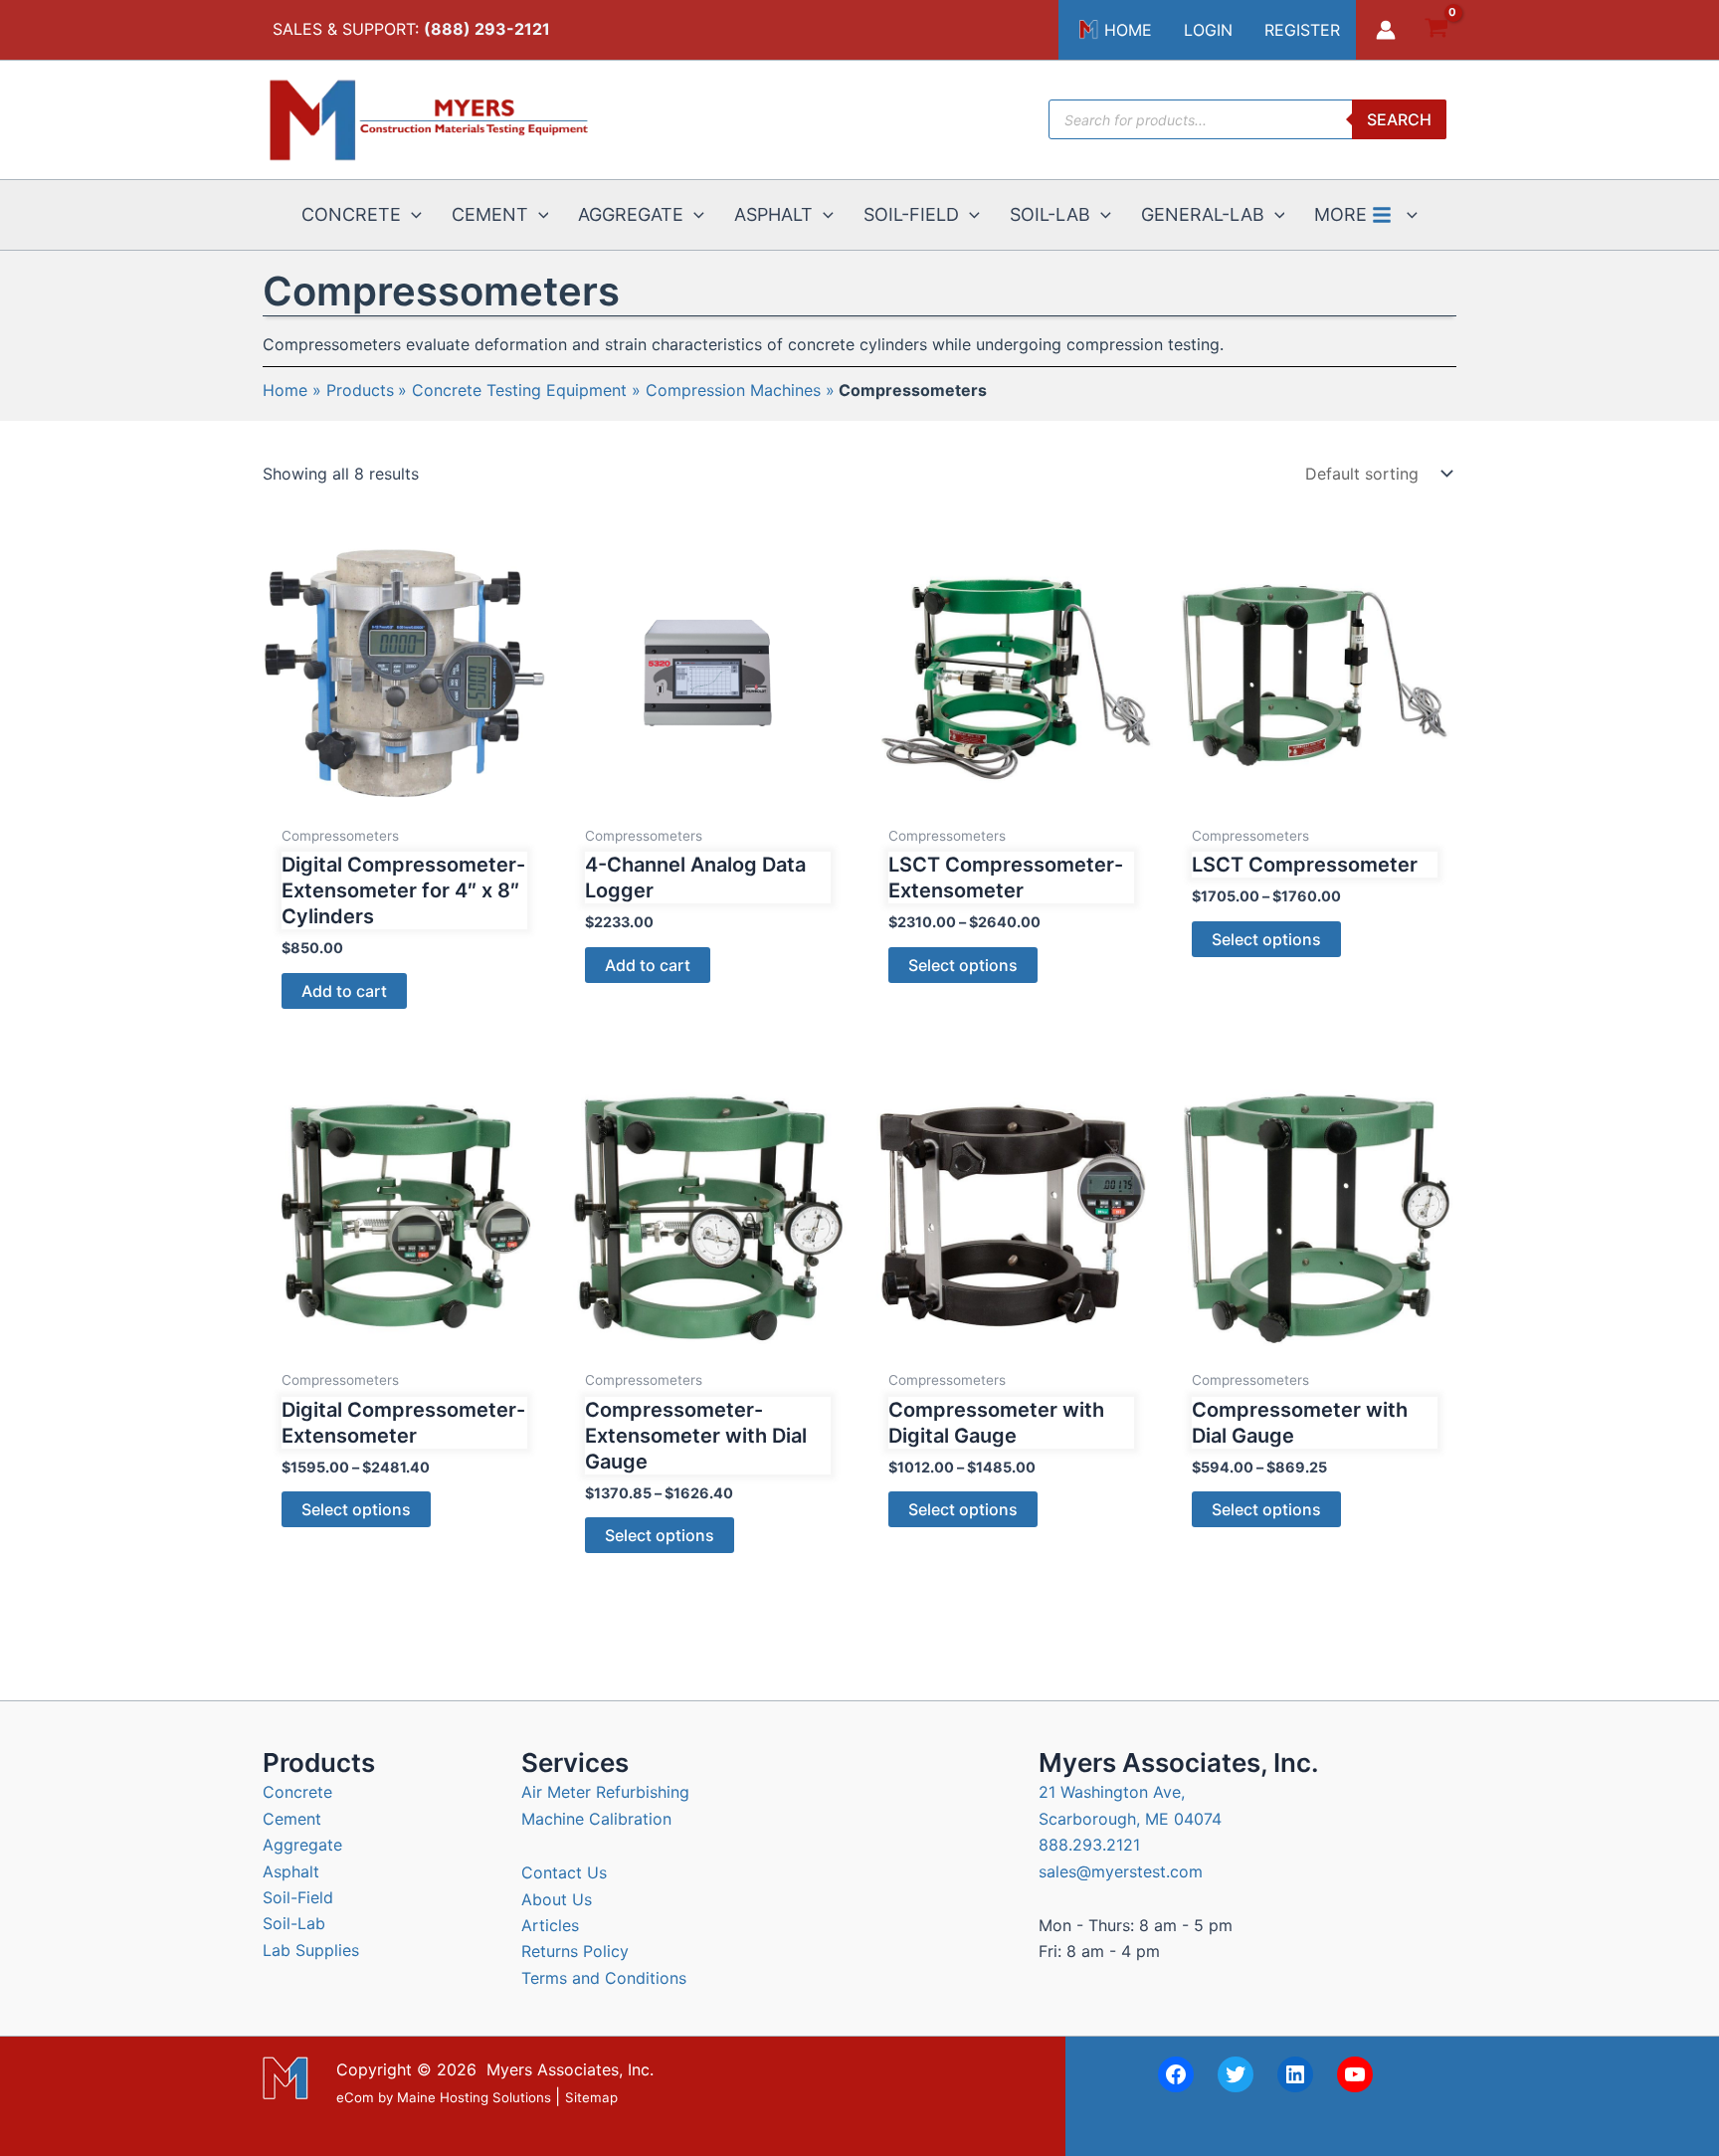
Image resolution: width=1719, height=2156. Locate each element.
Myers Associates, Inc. (570, 2069)
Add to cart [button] (344, 991)
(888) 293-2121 (487, 29)
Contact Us (564, 1872)
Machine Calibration (596, 1819)
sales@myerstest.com (1121, 1871)
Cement (292, 1819)
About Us (557, 1899)
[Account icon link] (1386, 30)
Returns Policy (575, 1951)
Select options (963, 965)
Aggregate (302, 1845)
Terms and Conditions (604, 1978)
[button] (411, 215)
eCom (355, 2097)
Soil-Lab (294, 1923)
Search (1399, 119)
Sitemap (591, 2097)
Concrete (297, 1792)
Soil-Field (298, 1897)
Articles (550, 1925)
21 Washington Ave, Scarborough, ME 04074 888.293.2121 (1130, 1818)
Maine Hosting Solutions (474, 2097)
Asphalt (291, 1871)
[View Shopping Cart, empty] (1436, 30)
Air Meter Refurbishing (605, 1792)
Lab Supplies (311, 1950)
